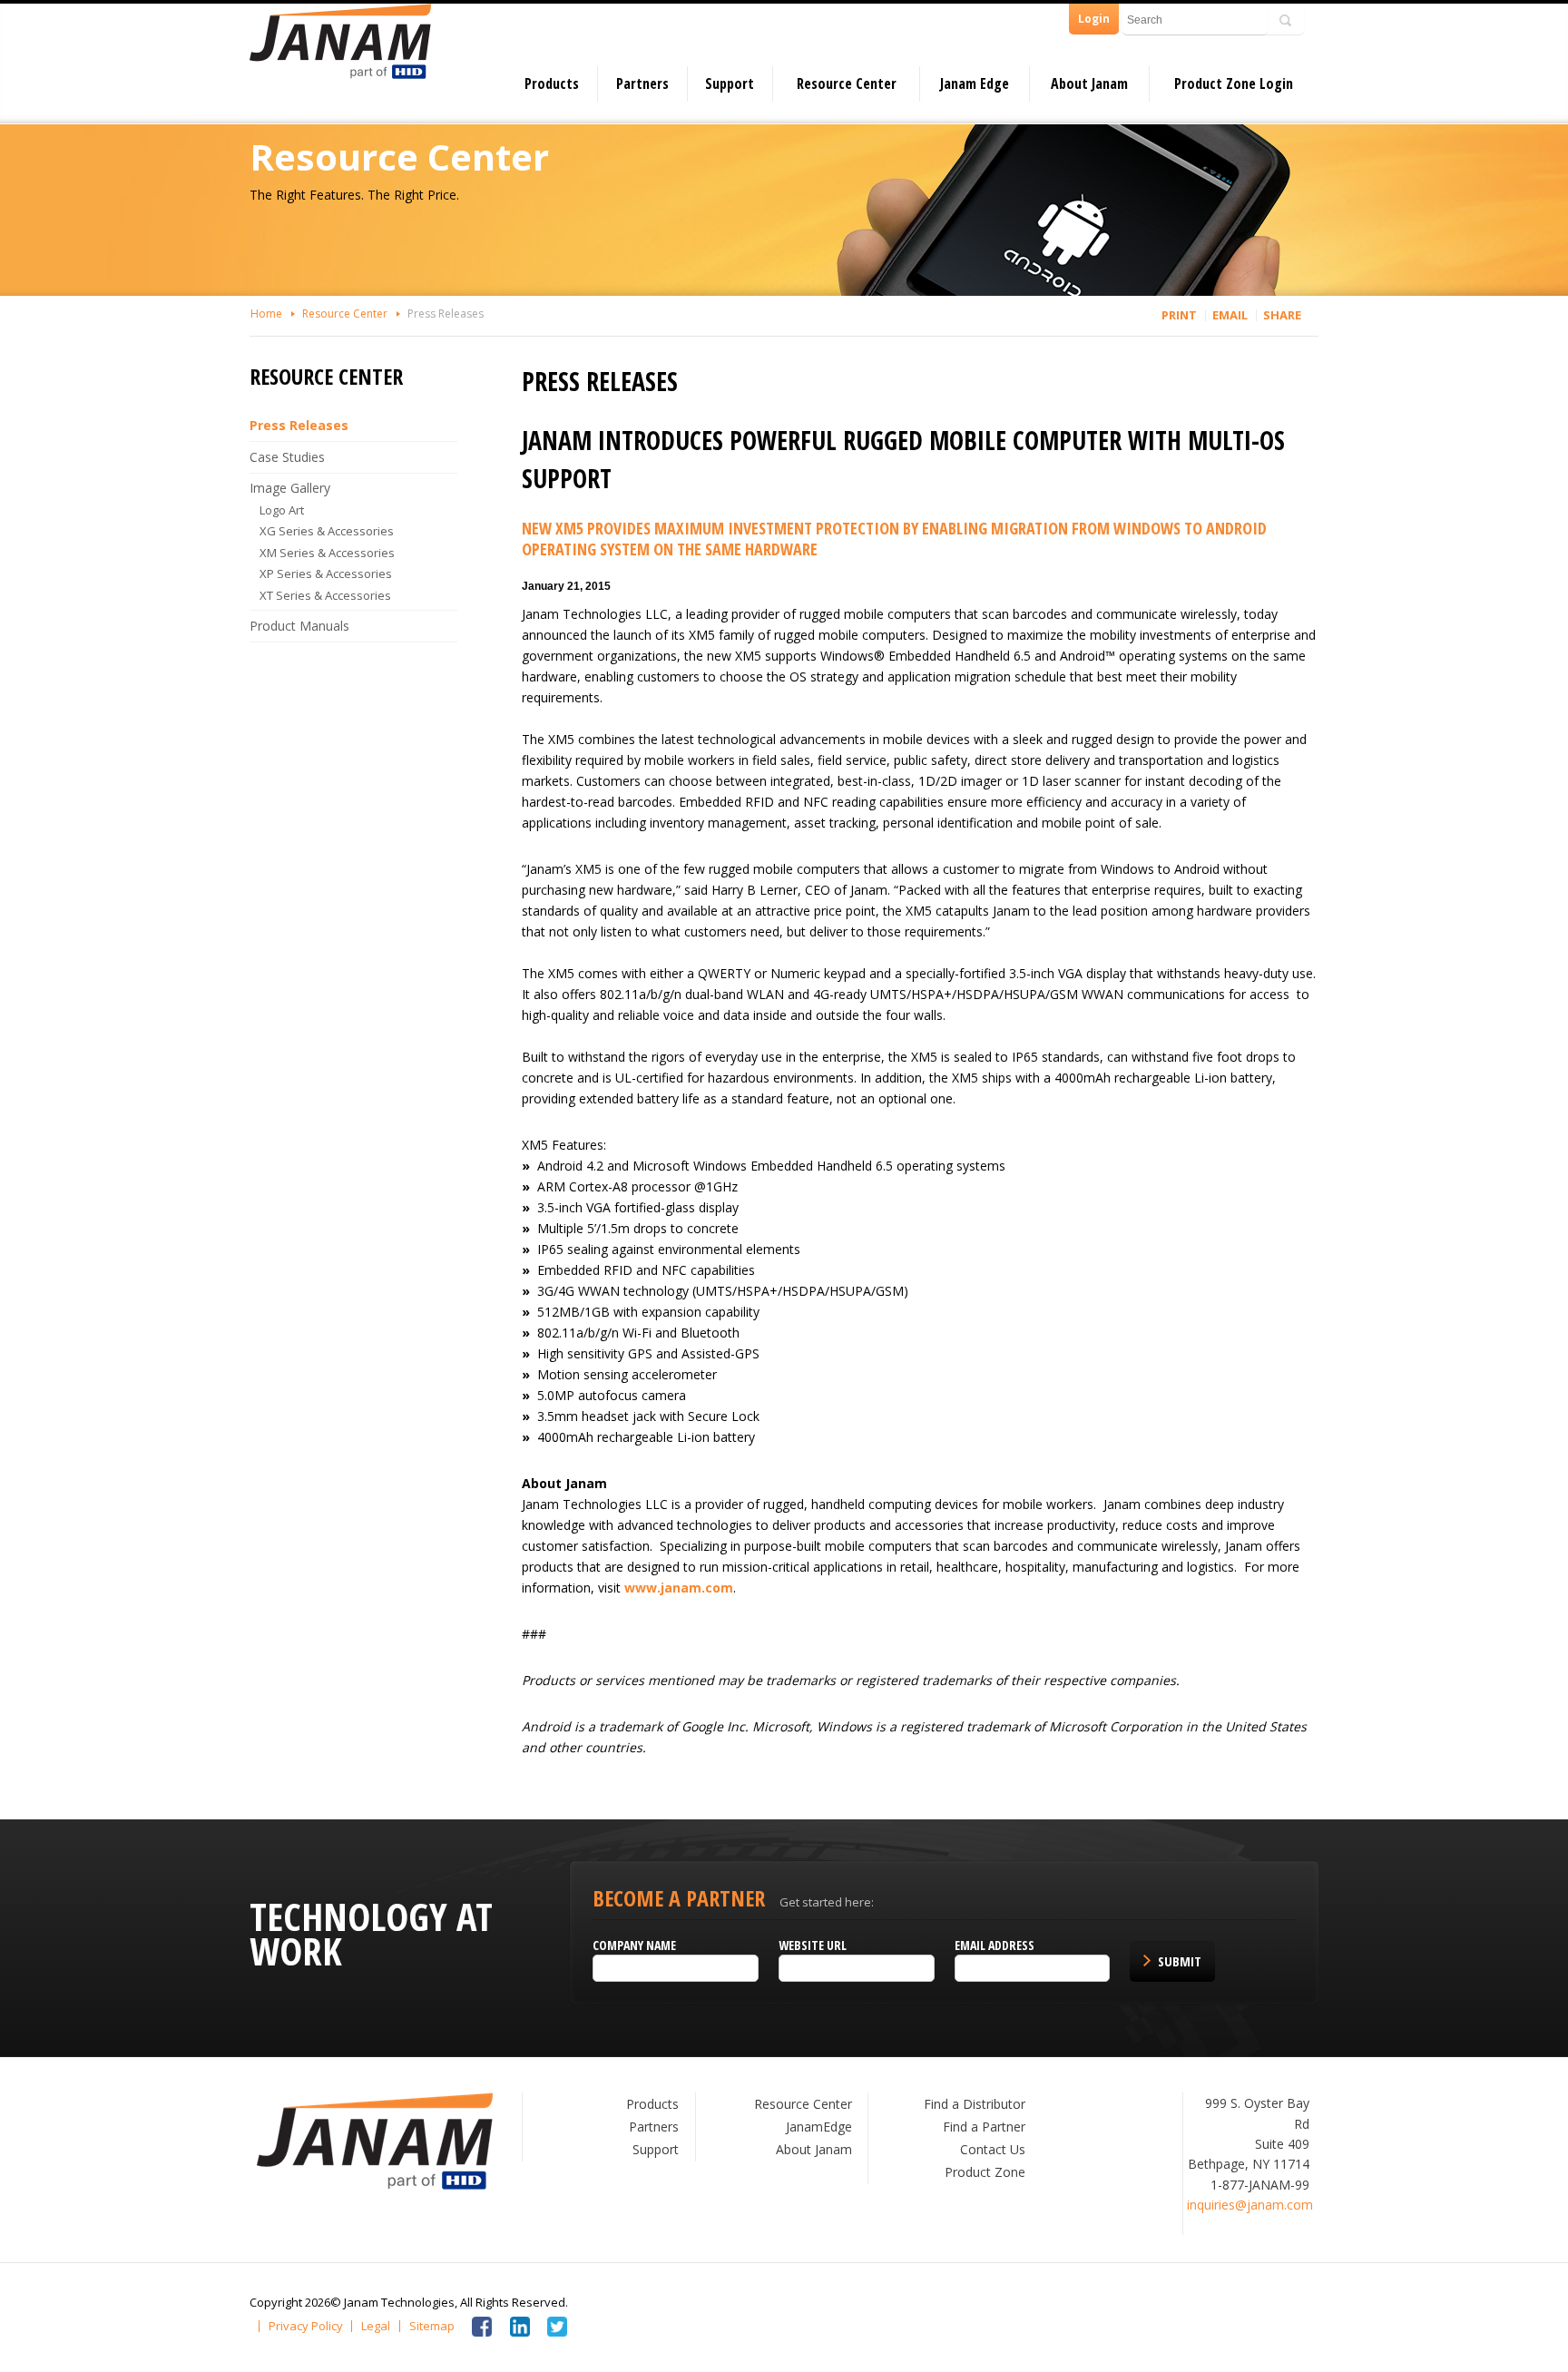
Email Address (995, 1945)
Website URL (813, 1945)
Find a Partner (984, 2127)
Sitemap (432, 2326)
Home (266, 314)
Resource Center (847, 83)
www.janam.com (679, 1588)
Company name (634, 1945)
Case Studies (287, 457)
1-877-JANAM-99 (1260, 2185)
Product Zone (985, 2172)
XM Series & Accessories (327, 553)
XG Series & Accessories (327, 531)
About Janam (1089, 83)
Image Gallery (290, 488)
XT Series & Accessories (325, 595)
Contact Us (993, 2149)
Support (730, 83)
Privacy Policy (306, 2326)
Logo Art (282, 510)
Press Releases (446, 314)
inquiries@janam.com (1250, 2205)
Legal (376, 2326)
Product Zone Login (1234, 83)
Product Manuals (299, 626)
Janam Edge (975, 83)
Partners (642, 83)
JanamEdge (819, 2127)
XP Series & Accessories (326, 573)
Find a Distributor (975, 2104)
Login (1094, 19)
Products (552, 83)
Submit (1180, 1961)
